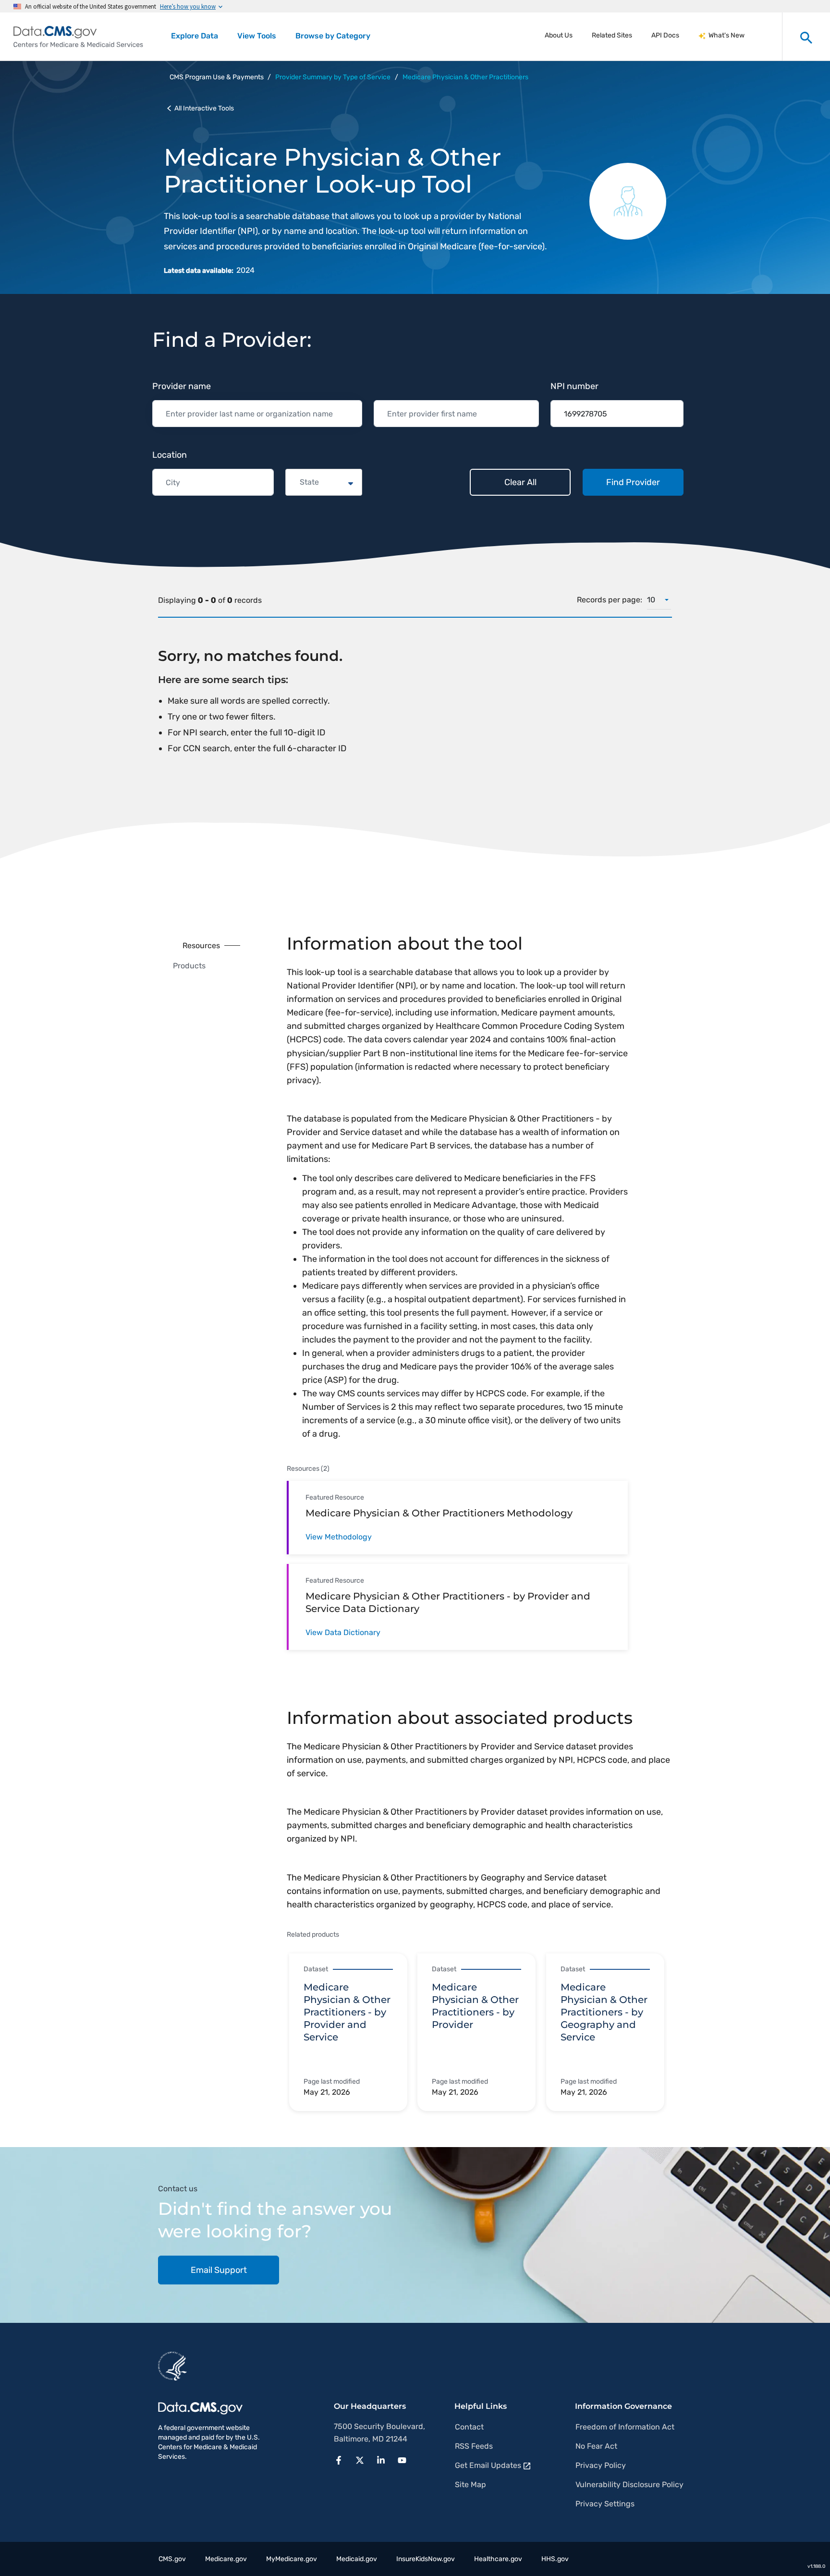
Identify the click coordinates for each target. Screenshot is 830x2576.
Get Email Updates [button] (488, 2465)
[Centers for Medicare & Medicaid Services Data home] (78, 37)
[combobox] (301, 482)
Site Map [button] (470, 2484)
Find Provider (633, 482)
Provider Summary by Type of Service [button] (333, 77)
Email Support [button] (219, 2270)
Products (189, 966)
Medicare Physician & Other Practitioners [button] (465, 77)
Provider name (182, 386)
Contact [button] (469, 2427)
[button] (342, 2459)
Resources (201, 946)
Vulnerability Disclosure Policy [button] (629, 2484)
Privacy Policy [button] (601, 2465)
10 (651, 600)
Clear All (520, 482)
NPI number (574, 386)
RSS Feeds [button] (474, 2446)
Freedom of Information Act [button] (625, 2427)
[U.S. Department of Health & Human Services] (172, 2366)
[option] (353, 2033)
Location (170, 455)
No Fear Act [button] (596, 2446)
